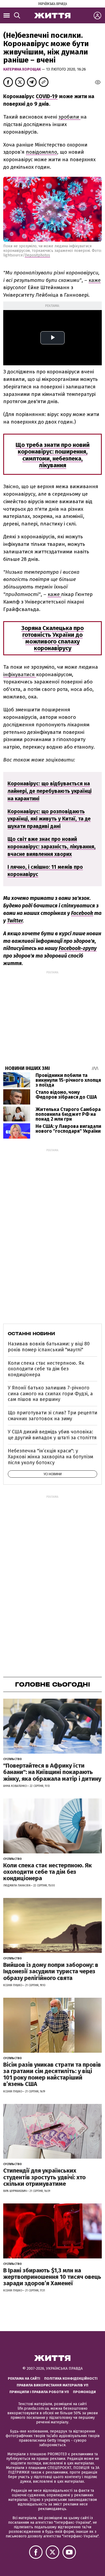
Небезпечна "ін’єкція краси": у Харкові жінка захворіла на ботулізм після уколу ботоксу (50, 1457)
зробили (69, 117)
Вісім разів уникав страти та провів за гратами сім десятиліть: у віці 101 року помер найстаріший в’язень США (52, 2074)
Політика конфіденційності (71, 2378)
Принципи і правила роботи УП (39, 2392)
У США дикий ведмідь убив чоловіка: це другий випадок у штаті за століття (52, 1435)
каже (95, 280)
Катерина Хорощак (22, 69)
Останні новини (31, 1334)
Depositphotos (37, 255)
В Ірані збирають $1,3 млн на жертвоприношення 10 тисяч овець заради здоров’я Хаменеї (52, 2277)
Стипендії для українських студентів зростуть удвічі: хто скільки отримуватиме (44, 2177)
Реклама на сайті (24, 2378)
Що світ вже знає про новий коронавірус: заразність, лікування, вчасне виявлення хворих (52, 847)
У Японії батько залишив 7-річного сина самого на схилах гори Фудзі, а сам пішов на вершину (50, 1394)
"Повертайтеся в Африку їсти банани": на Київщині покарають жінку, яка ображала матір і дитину (52, 1772)
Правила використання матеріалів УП (52, 2385)
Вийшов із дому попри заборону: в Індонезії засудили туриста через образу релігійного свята (51, 1971)
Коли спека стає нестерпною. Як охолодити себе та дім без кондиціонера (46, 1369)
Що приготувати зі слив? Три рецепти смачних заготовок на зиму (52, 1416)
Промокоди (84, 2392)
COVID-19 (47, 96)
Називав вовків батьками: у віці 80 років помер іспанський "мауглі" (49, 1347)
